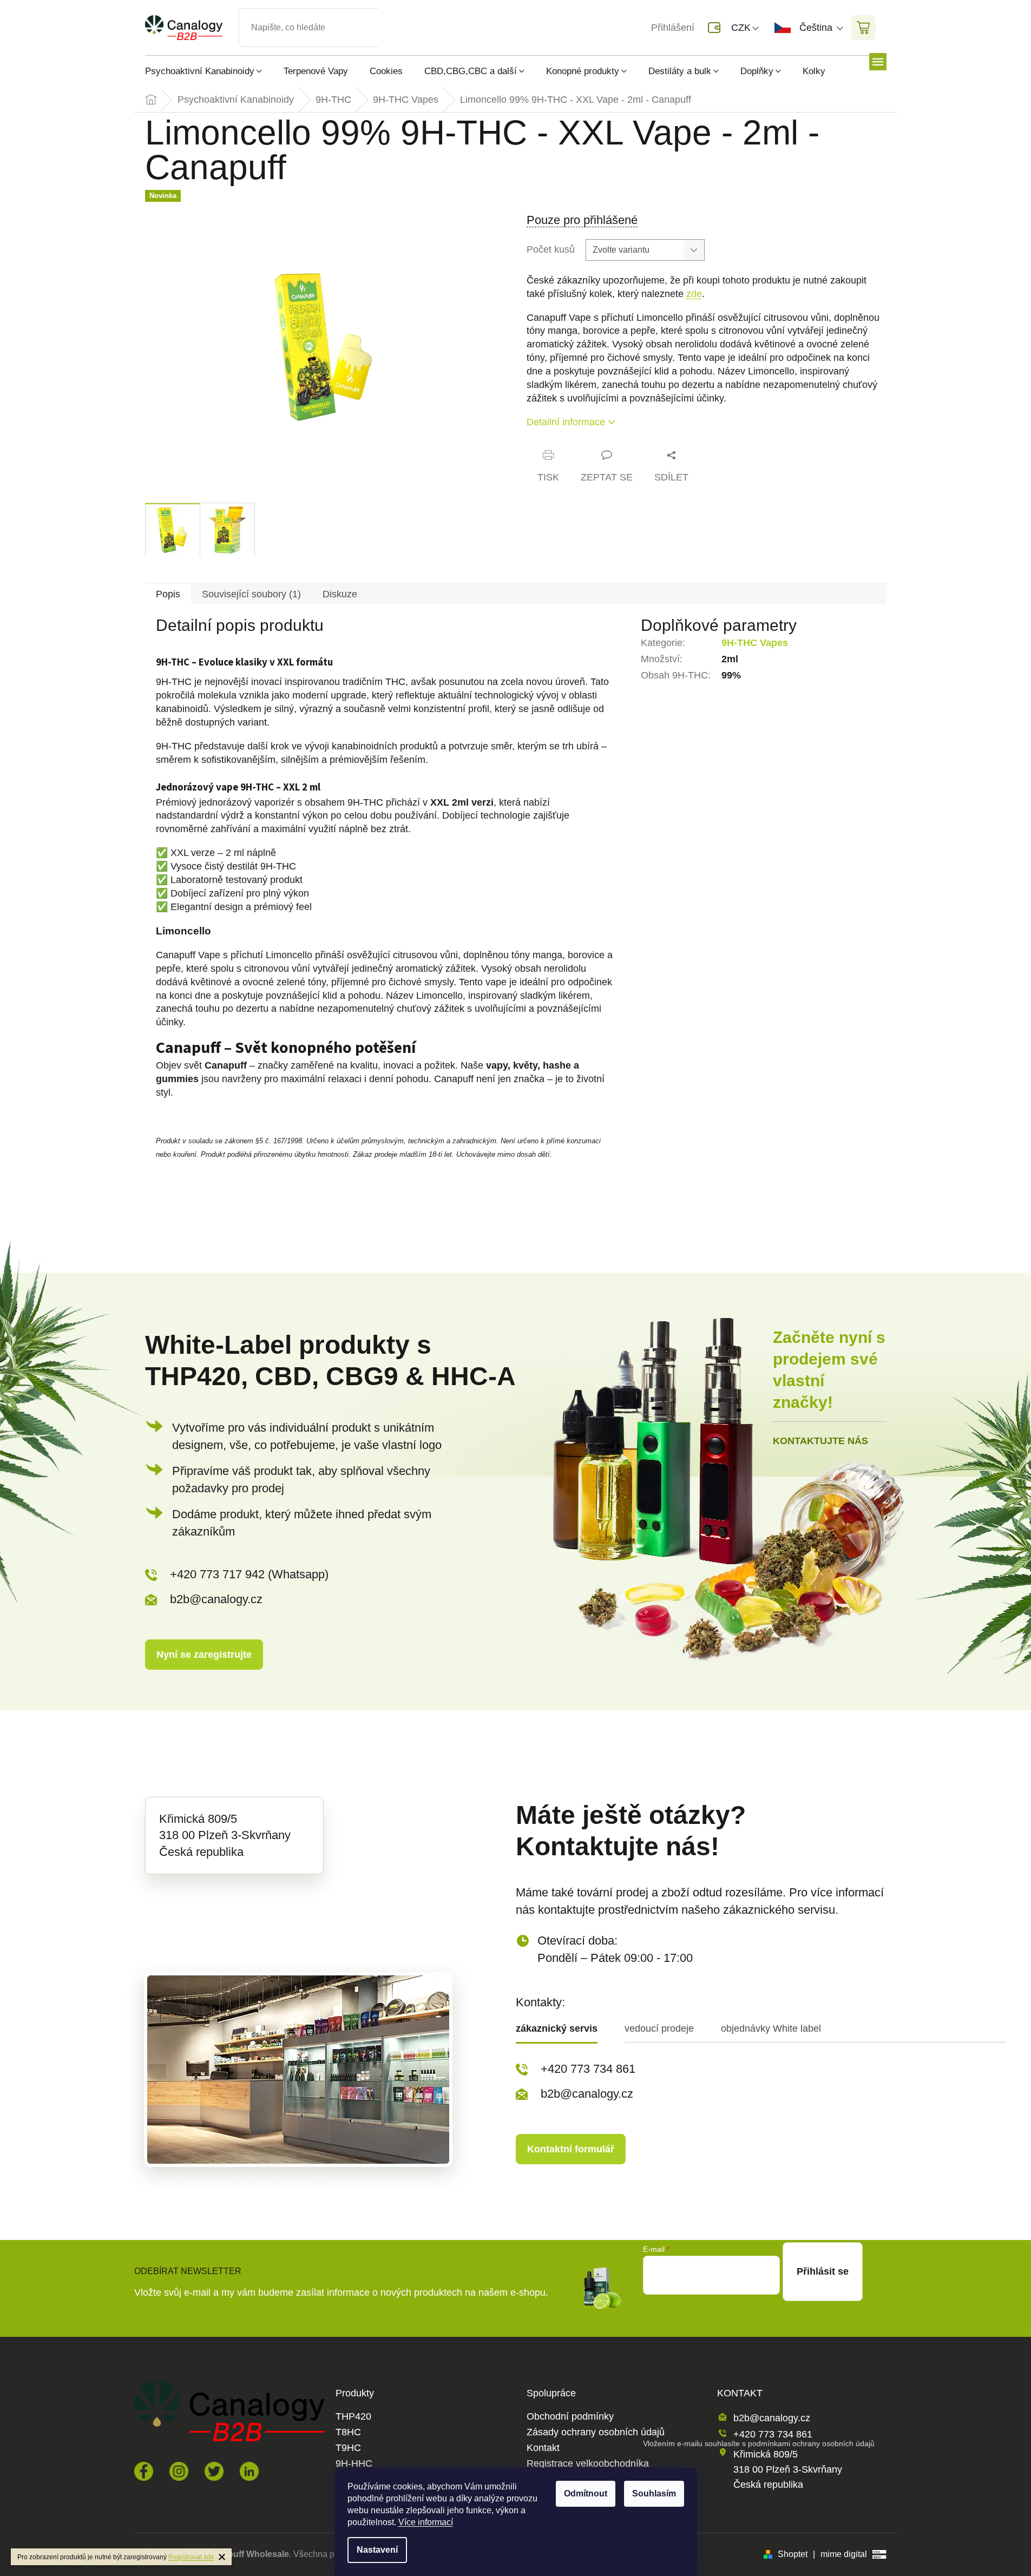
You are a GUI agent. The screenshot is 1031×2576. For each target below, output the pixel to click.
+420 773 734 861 (588, 2069)
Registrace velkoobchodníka (588, 2464)
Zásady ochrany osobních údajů (596, 2432)
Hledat (388, 15)
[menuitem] (209, 71)
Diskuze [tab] (340, 594)
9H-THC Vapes (755, 643)
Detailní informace (566, 422)
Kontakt (543, 2448)
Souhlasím (654, 2493)
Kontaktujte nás (820, 1441)
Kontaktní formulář (571, 2149)
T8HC (348, 2432)
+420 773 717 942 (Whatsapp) (249, 1574)
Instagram (179, 2471)
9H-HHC (354, 2464)
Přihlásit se (823, 2271)
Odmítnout (586, 2493)
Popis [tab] (168, 594)
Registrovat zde (191, 2557)
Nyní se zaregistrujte (204, 1655)
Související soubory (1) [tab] (251, 594)
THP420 (353, 2417)
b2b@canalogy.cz (216, 1599)
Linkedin (249, 2471)
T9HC (348, 2448)
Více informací (426, 2522)
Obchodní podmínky (570, 2417)
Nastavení (377, 2550)
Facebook (144, 2471)
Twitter (214, 2471)
